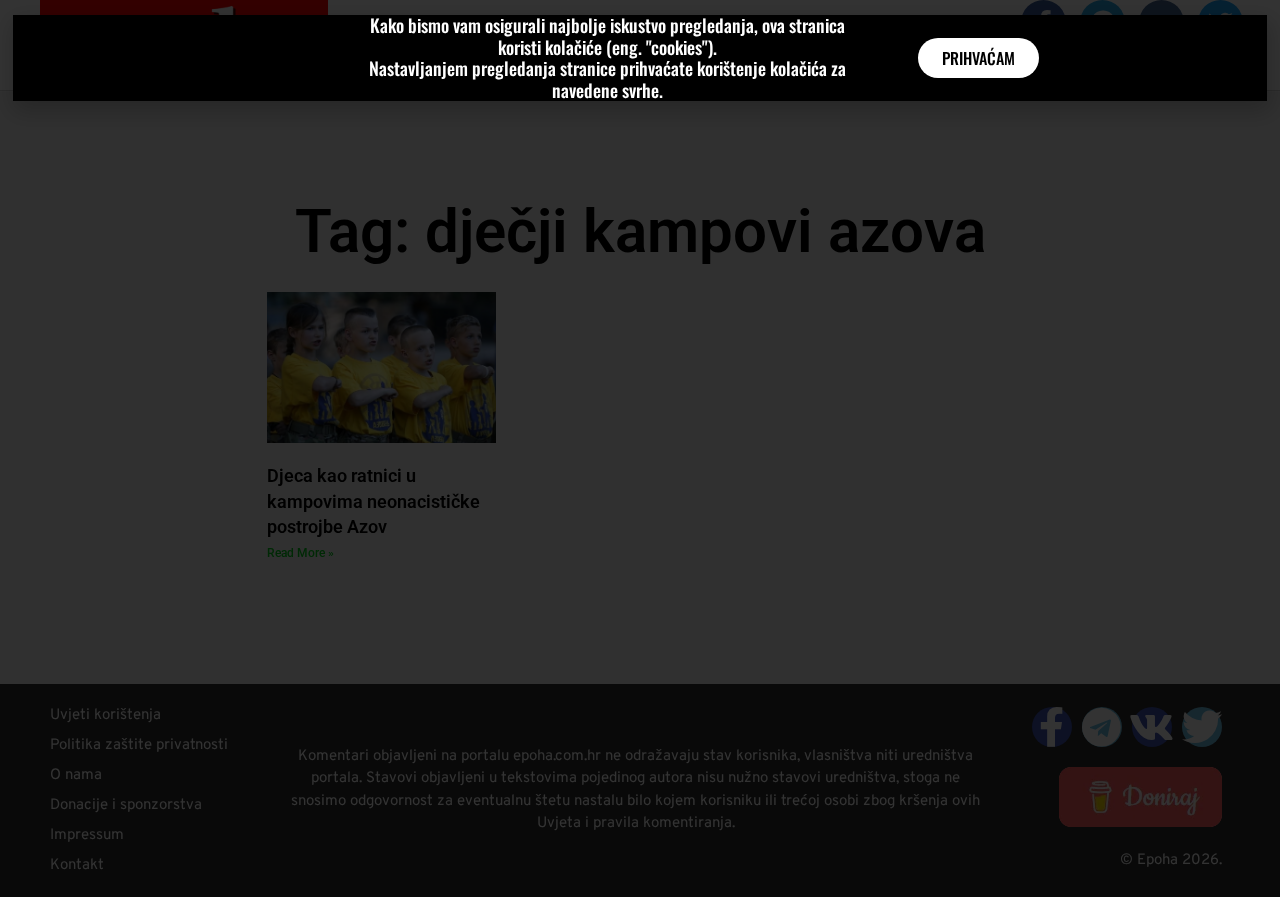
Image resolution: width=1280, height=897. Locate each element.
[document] (640, 448)
